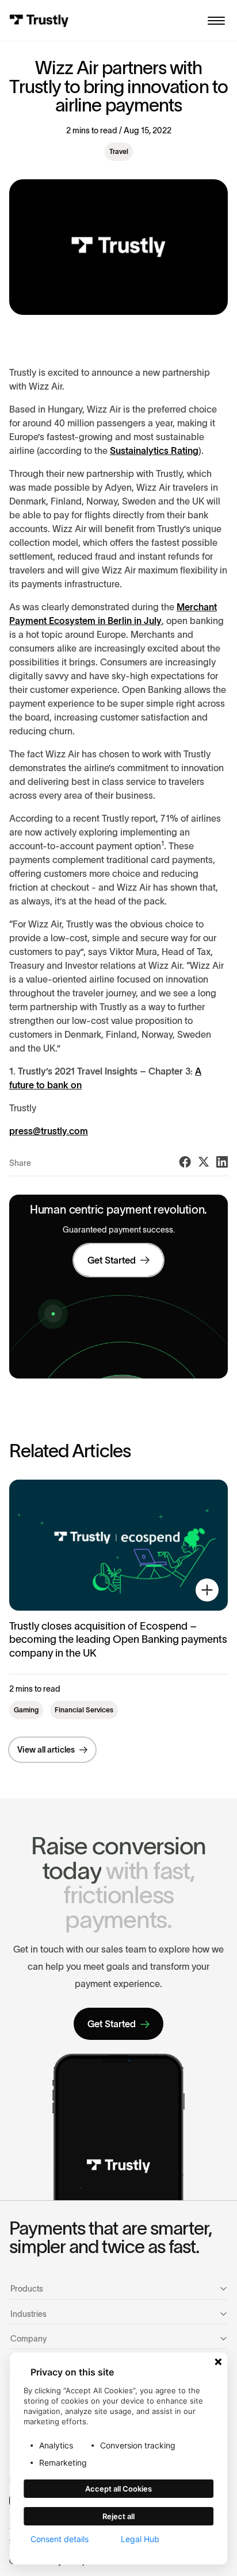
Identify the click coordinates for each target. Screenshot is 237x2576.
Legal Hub (140, 2539)
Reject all (118, 2516)
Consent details (60, 2539)
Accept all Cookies (118, 2489)
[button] (216, 21)
